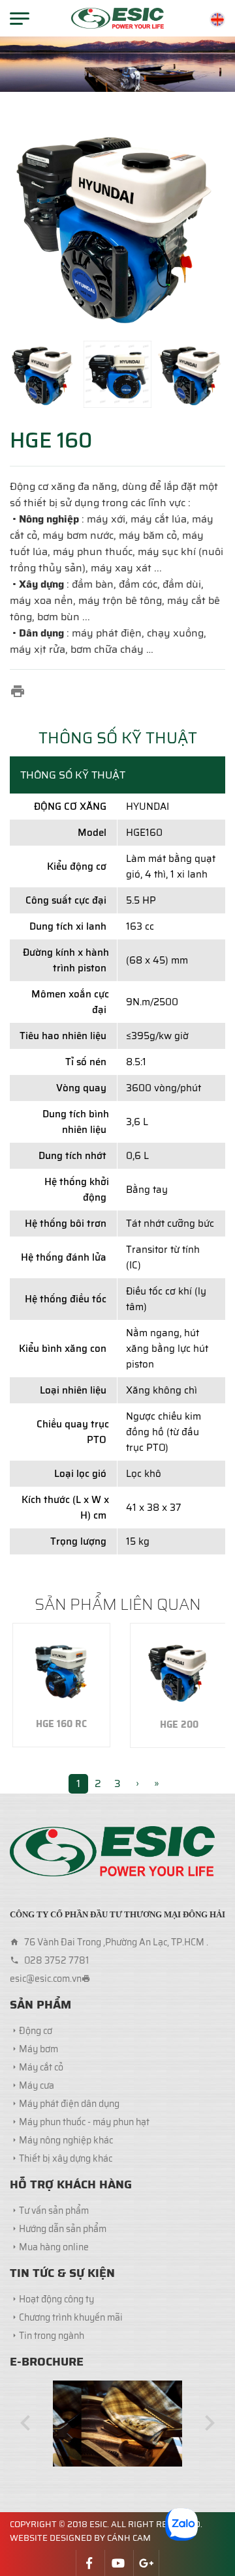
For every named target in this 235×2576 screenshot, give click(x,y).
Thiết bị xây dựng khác (66, 2158)
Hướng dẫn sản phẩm (63, 2229)
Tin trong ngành (52, 2336)
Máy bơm (39, 2049)
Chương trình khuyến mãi (71, 2317)
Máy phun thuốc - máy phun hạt (84, 2122)
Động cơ (36, 2031)
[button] (25, 2423)
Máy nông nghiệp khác (66, 2140)
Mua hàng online (54, 2247)
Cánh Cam (129, 2538)
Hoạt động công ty (56, 2299)
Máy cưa (37, 2085)
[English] (217, 20)
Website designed (51, 2538)
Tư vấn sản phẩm (54, 2211)
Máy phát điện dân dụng (69, 2104)
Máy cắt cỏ (41, 2067)
